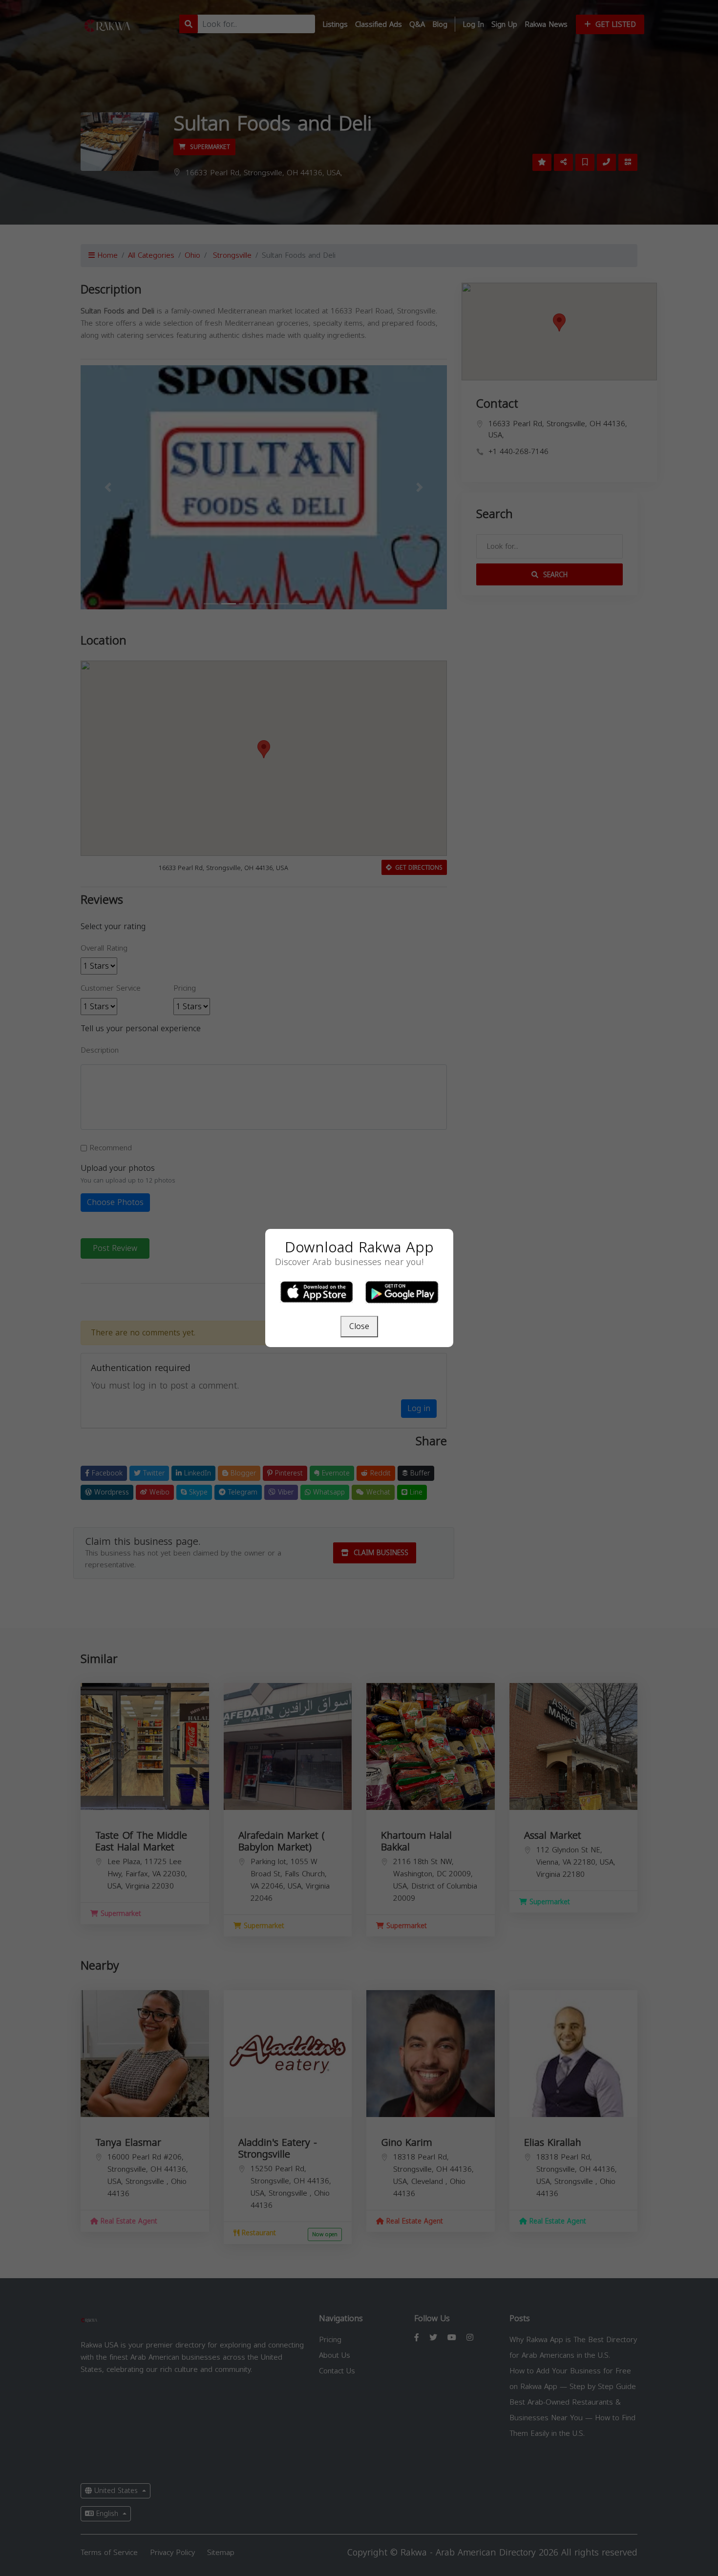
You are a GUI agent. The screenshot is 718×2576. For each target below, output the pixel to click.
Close (359, 1326)
